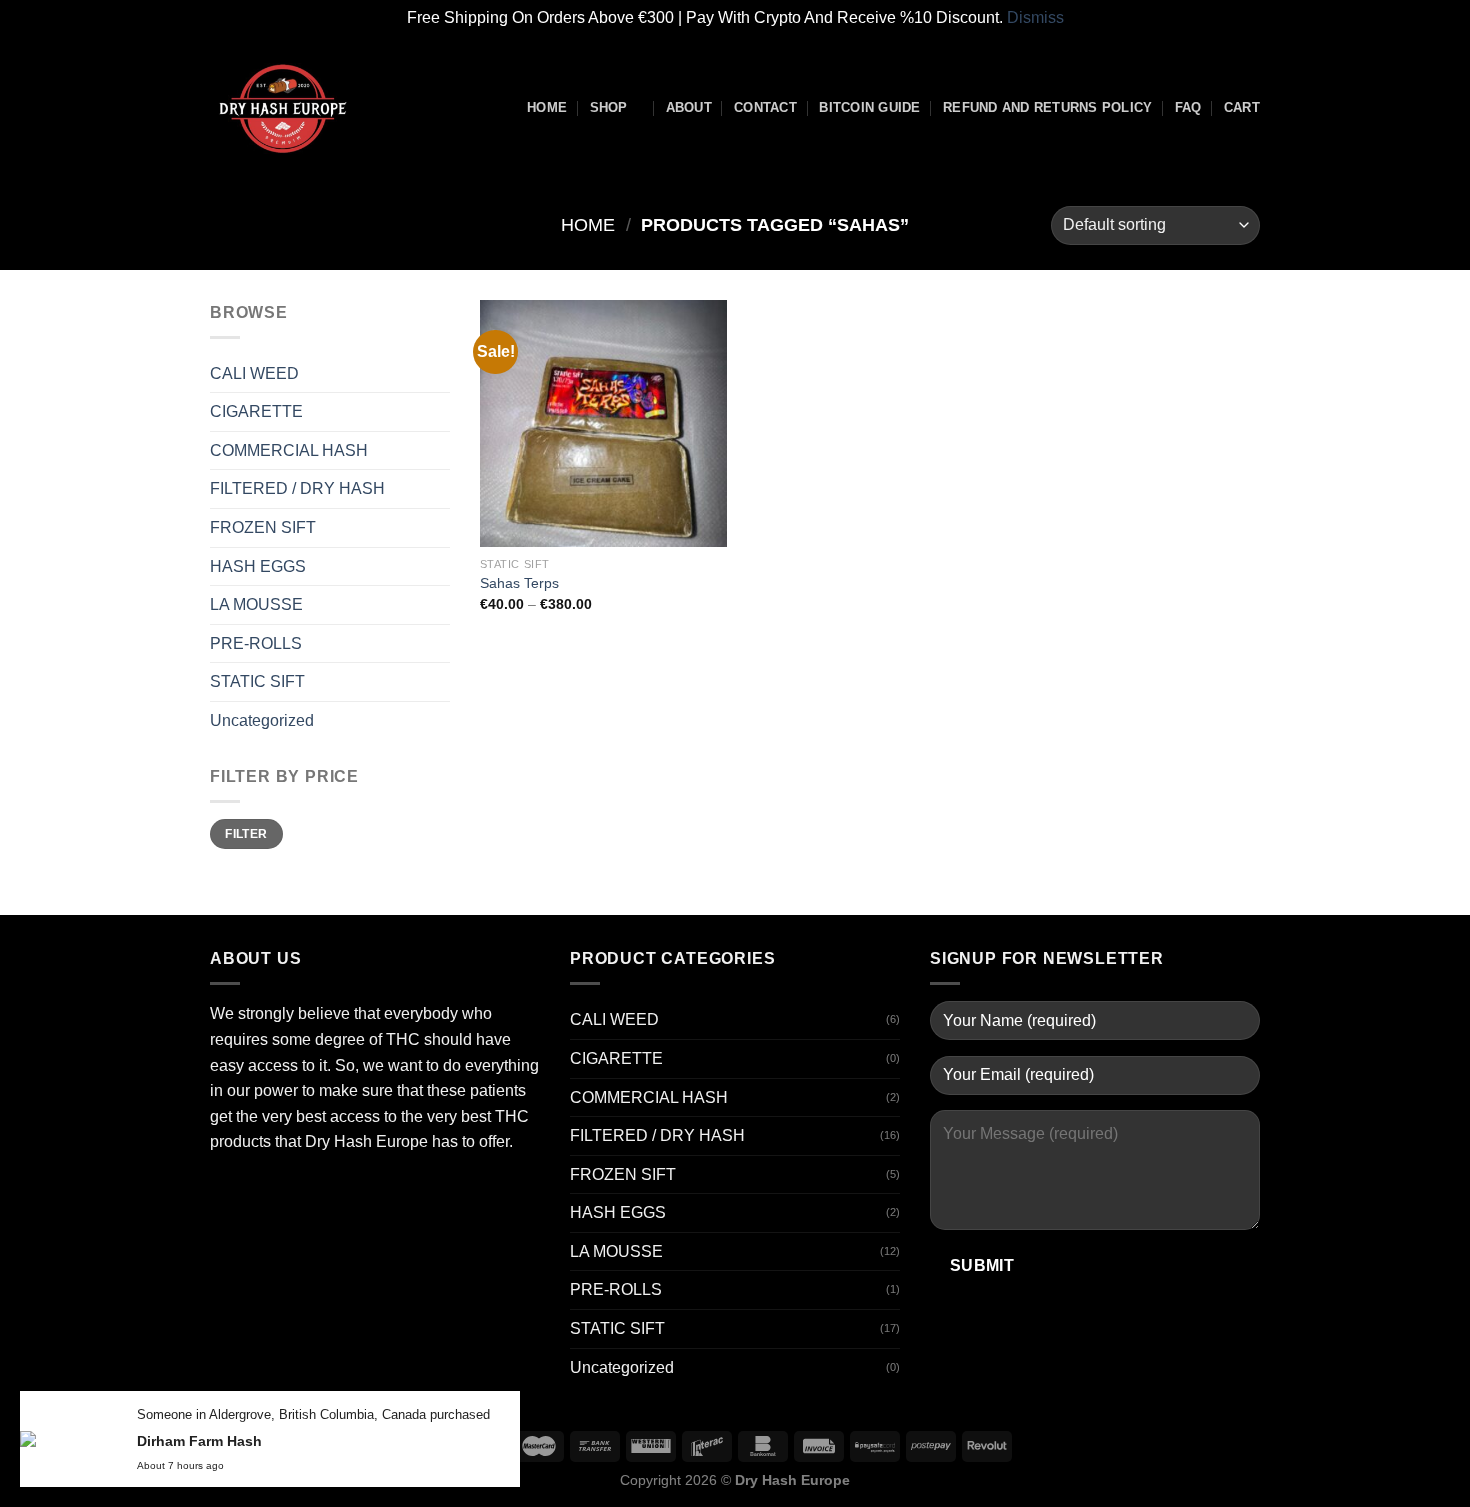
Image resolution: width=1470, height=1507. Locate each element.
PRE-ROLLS (256, 643)
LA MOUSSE (256, 604)
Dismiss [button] (1035, 17)
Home (547, 107)
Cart (1242, 107)
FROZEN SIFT (263, 527)
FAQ (1188, 107)
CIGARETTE (256, 411)
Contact (765, 107)
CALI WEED (254, 373)
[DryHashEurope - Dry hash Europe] (310, 108)
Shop (609, 107)
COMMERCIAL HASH (289, 450)
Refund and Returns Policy (1047, 107)
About (689, 107)
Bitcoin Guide (869, 107)
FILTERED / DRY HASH (297, 488)
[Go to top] (1428, 1479)
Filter (246, 834)
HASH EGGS (258, 566)
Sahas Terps (519, 583)
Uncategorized (262, 720)
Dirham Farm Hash (199, 1441)
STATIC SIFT (257, 681)
